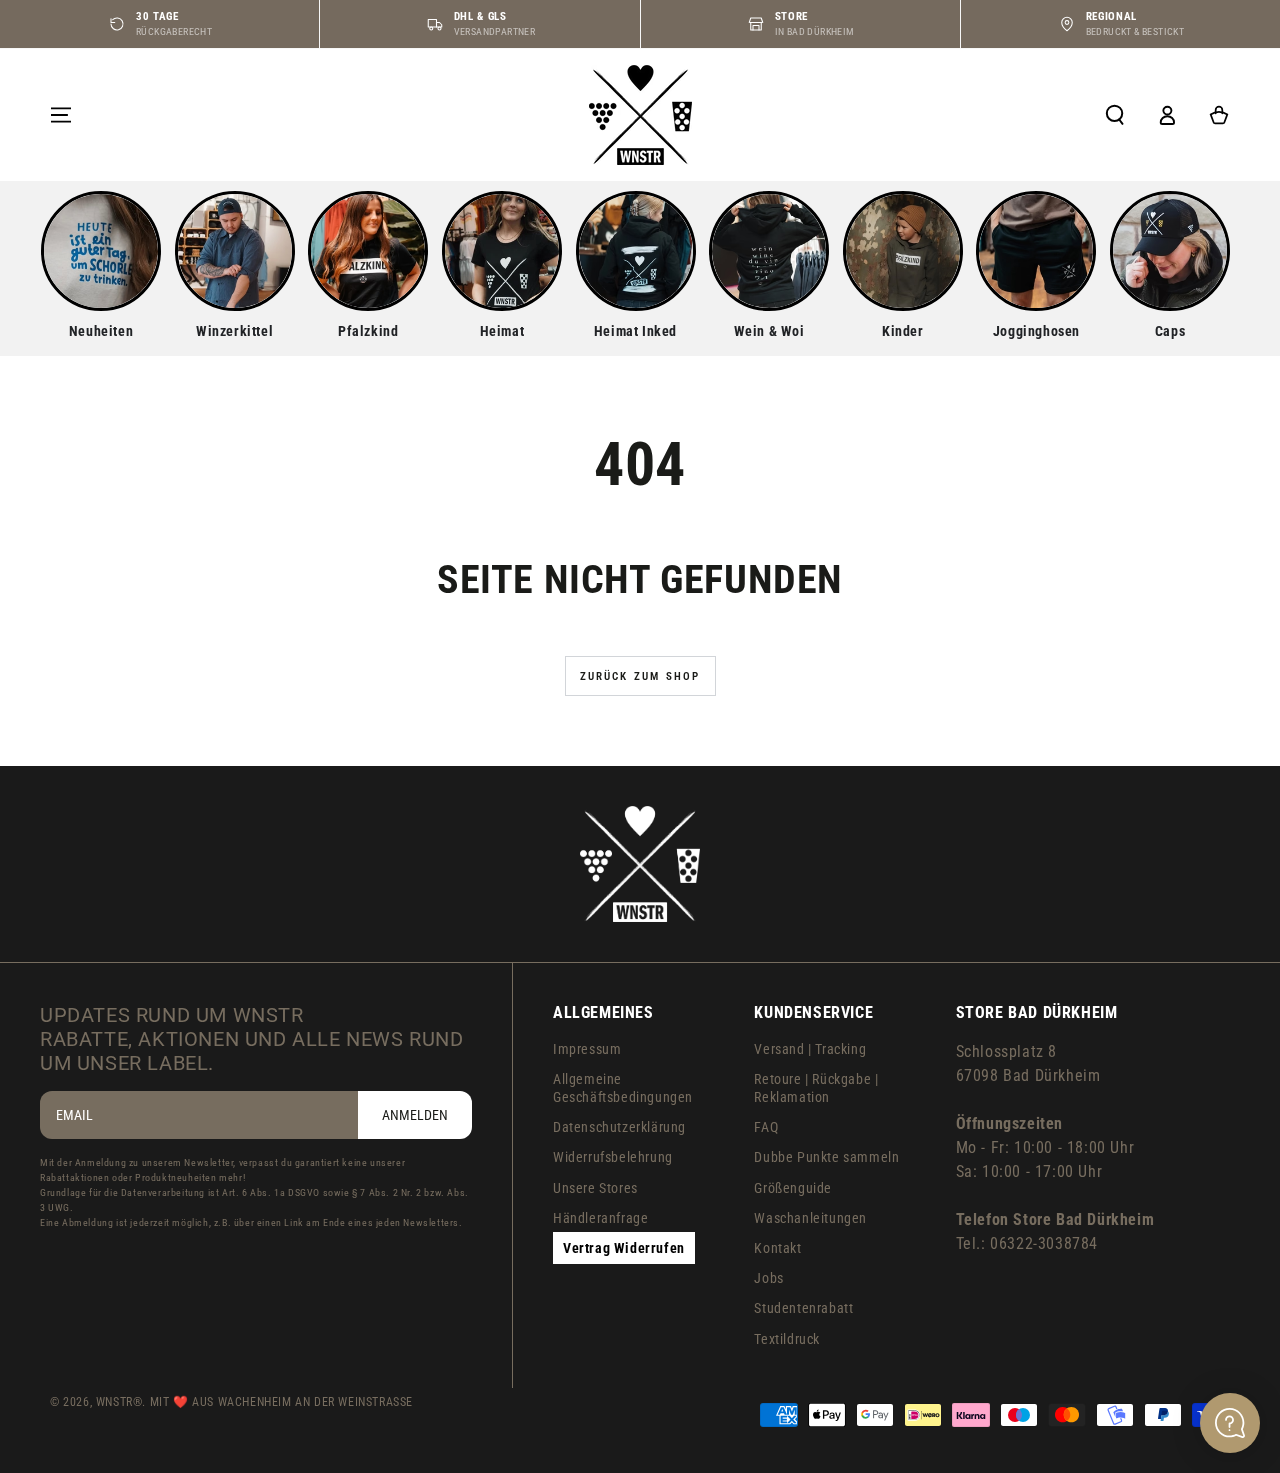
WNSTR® (119, 1402)
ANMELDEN (415, 1115)
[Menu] (61, 115)
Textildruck (787, 1339)
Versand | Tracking (810, 1049)
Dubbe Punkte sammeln (826, 1157)
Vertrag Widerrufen (624, 1248)
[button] (1115, 115)
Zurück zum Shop (640, 676)
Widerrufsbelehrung (613, 1157)
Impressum (587, 1049)
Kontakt (777, 1248)
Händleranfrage (600, 1218)
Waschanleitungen (810, 1218)
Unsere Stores (595, 1188)
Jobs (768, 1278)
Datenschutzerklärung (619, 1127)
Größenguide (793, 1188)
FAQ (766, 1127)
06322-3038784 (1044, 1243)
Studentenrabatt (803, 1308)
